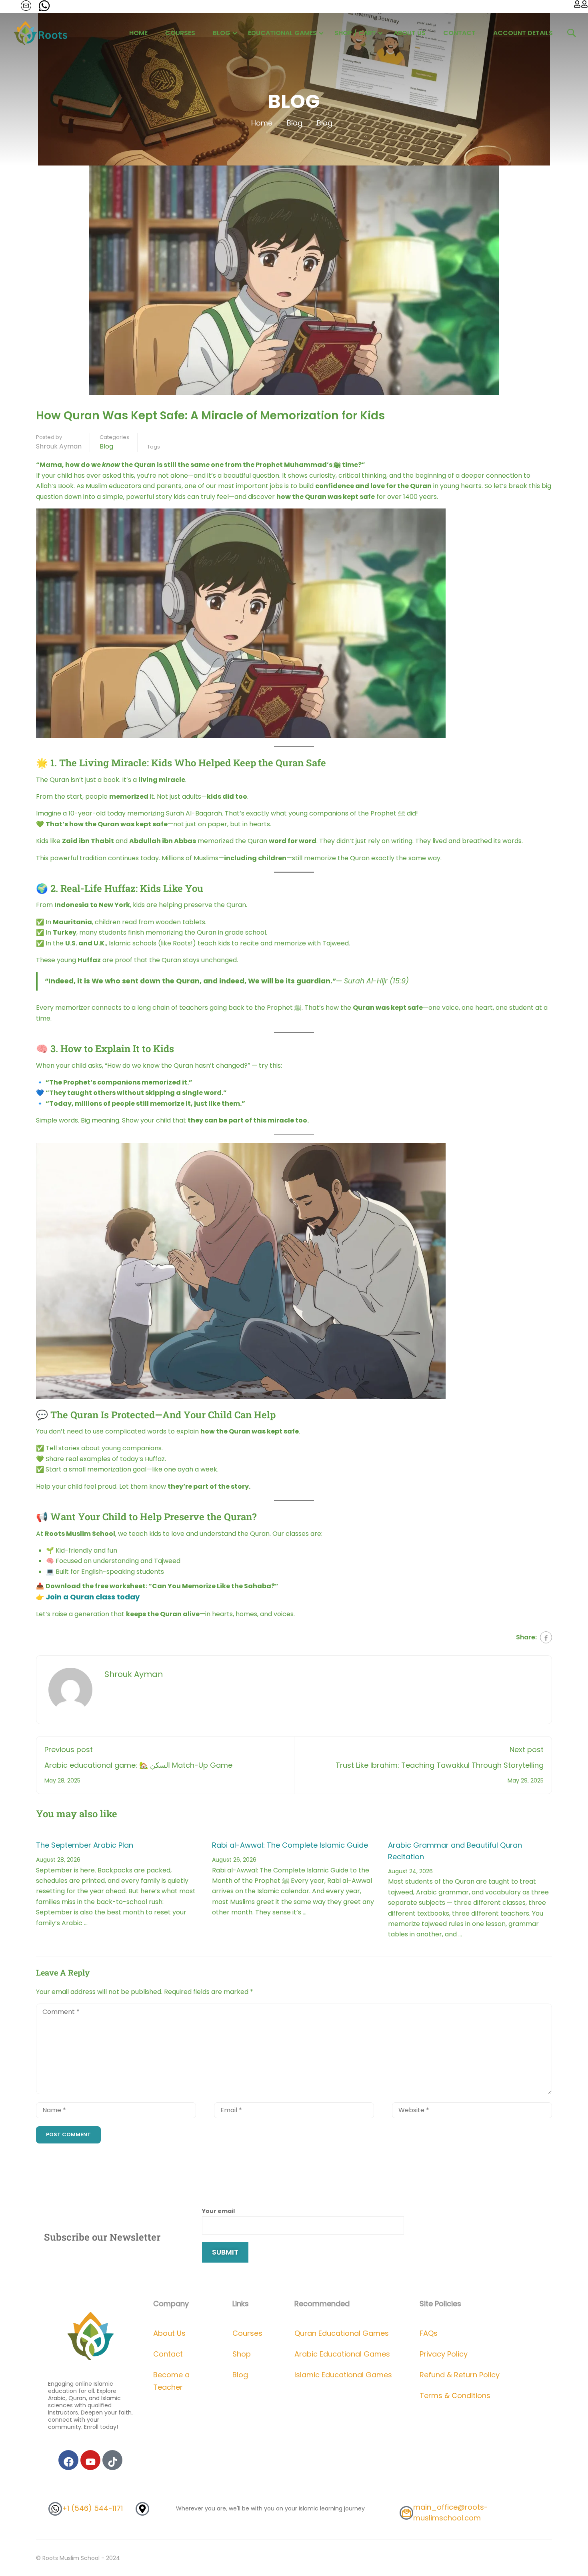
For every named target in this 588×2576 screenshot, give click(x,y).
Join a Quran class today (93, 1597)
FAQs (429, 2333)
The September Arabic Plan (85, 1845)
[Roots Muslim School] (91, 2335)
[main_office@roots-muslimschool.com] (406, 2513)
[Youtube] (90, 2460)
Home (138, 33)
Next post (527, 1750)
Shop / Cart (355, 33)
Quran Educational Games (342, 2333)
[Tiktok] (112, 2460)
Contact (459, 33)
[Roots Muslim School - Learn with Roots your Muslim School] (42, 33)
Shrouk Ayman (59, 446)
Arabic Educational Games (342, 2354)
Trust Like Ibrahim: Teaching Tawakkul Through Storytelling (440, 1765)
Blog (222, 33)
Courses (180, 33)
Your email (218, 2211)
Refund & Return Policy (460, 2375)
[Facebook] (546, 1637)
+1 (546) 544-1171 (92, 2508)
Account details (523, 33)
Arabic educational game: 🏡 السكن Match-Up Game (138, 1765)
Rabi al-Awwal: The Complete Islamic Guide (290, 1845)
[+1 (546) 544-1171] (55, 2509)
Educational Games (282, 33)
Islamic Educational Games (343, 2375)
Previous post (69, 1750)
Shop (242, 2354)
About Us (410, 33)
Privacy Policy (444, 2354)
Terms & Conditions (455, 2396)
